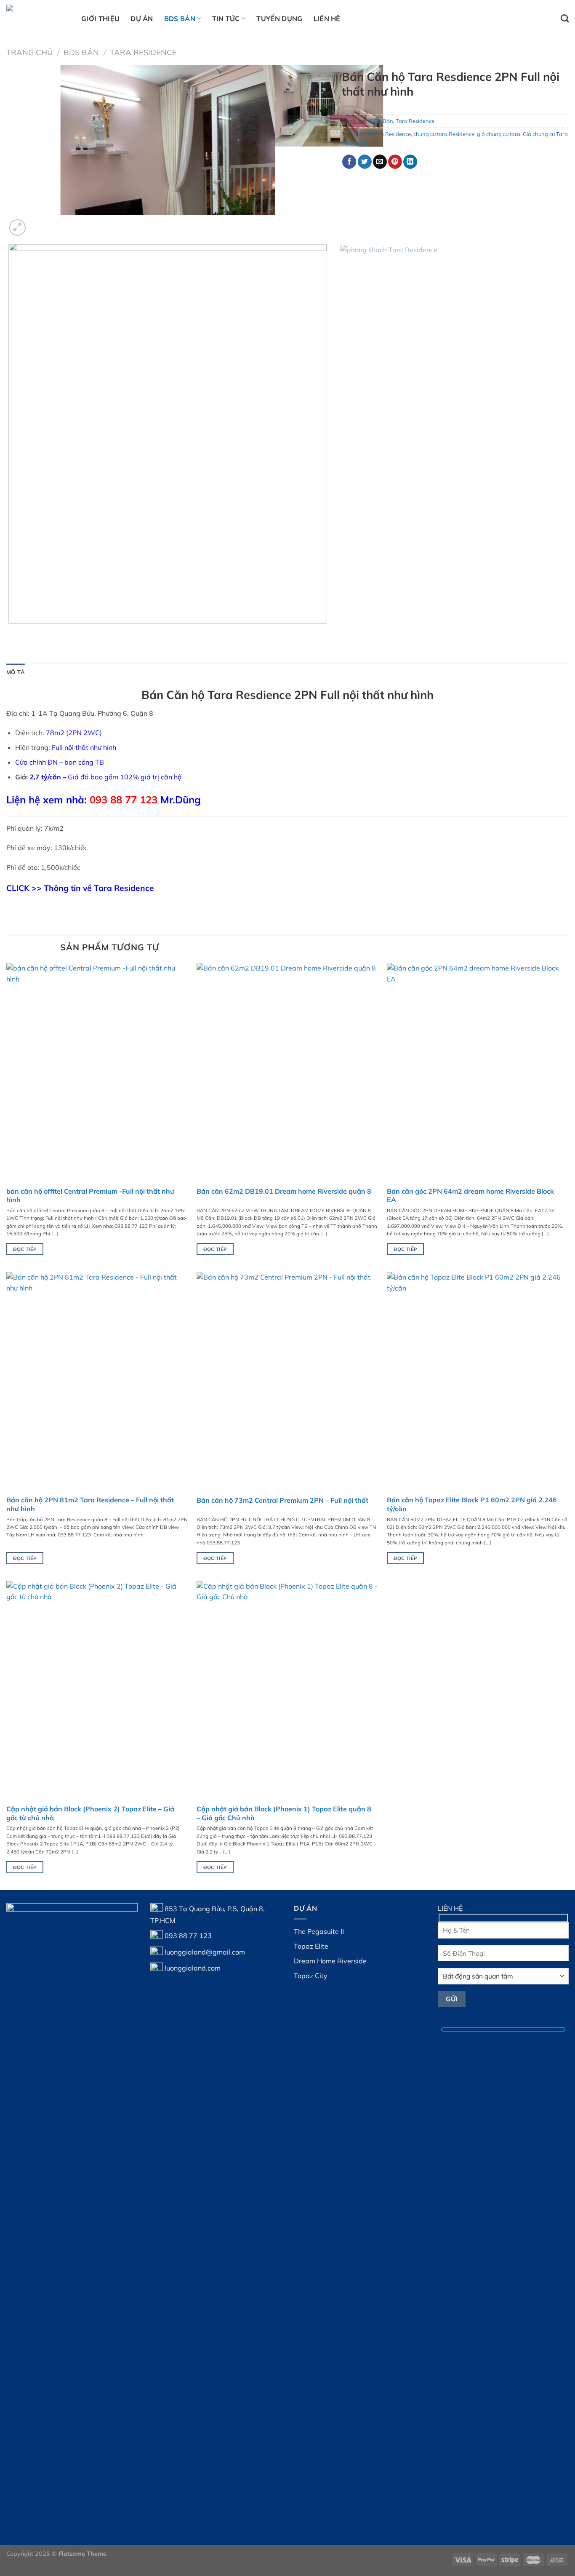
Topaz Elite (311, 1946)
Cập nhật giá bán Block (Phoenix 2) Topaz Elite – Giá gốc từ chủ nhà (90, 1813)
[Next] (38, 223)
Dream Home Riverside (330, 1961)
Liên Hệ (327, 19)
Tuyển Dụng (279, 19)
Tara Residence (143, 52)
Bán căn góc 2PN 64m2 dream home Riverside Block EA (470, 1196)
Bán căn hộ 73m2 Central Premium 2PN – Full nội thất (282, 1500)
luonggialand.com (193, 1968)
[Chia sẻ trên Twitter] (365, 162)
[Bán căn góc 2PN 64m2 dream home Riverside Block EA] (478, 1072)
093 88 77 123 (188, 1935)
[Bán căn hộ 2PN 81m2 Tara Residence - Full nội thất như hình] (97, 1381)
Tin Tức (226, 19)
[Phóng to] (17, 228)
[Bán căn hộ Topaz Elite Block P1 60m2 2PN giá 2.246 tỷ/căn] (478, 1381)
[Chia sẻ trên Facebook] (349, 162)
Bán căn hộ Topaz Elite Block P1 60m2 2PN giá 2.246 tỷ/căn (472, 1504)
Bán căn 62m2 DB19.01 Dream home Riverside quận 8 (284, 1191)
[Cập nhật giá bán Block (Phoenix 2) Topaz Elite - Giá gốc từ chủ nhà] (97, 1690)
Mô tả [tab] (16, 672)
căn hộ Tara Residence (382, 134)
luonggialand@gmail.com (205, 1952)
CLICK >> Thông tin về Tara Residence (80, 888)
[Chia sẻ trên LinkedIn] (410, 162)
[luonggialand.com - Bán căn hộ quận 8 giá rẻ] (37, 18)
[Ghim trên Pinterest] (395, 162)
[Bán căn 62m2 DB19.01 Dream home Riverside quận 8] (287, 1072)
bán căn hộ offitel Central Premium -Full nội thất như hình (90, 1196)
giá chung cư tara (499, 134)
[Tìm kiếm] (565, 18)
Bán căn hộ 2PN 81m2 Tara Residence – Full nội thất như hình (90, 1504)
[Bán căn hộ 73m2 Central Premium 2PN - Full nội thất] (287, 1381)
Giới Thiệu (100, 19)
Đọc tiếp (25, 1249)
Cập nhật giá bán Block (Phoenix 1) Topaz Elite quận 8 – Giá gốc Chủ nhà (284, 1813)
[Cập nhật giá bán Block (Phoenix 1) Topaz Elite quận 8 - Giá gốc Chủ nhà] (287, 1690)
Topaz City (311, 1976)
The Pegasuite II (319, 1931)
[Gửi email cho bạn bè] (380, 162)
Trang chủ (29, 52)
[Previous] (10, 632)
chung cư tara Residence (444, 134)
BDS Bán (180, 19)
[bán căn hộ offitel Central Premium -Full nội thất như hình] (97, 1072)
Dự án (142, 19)
